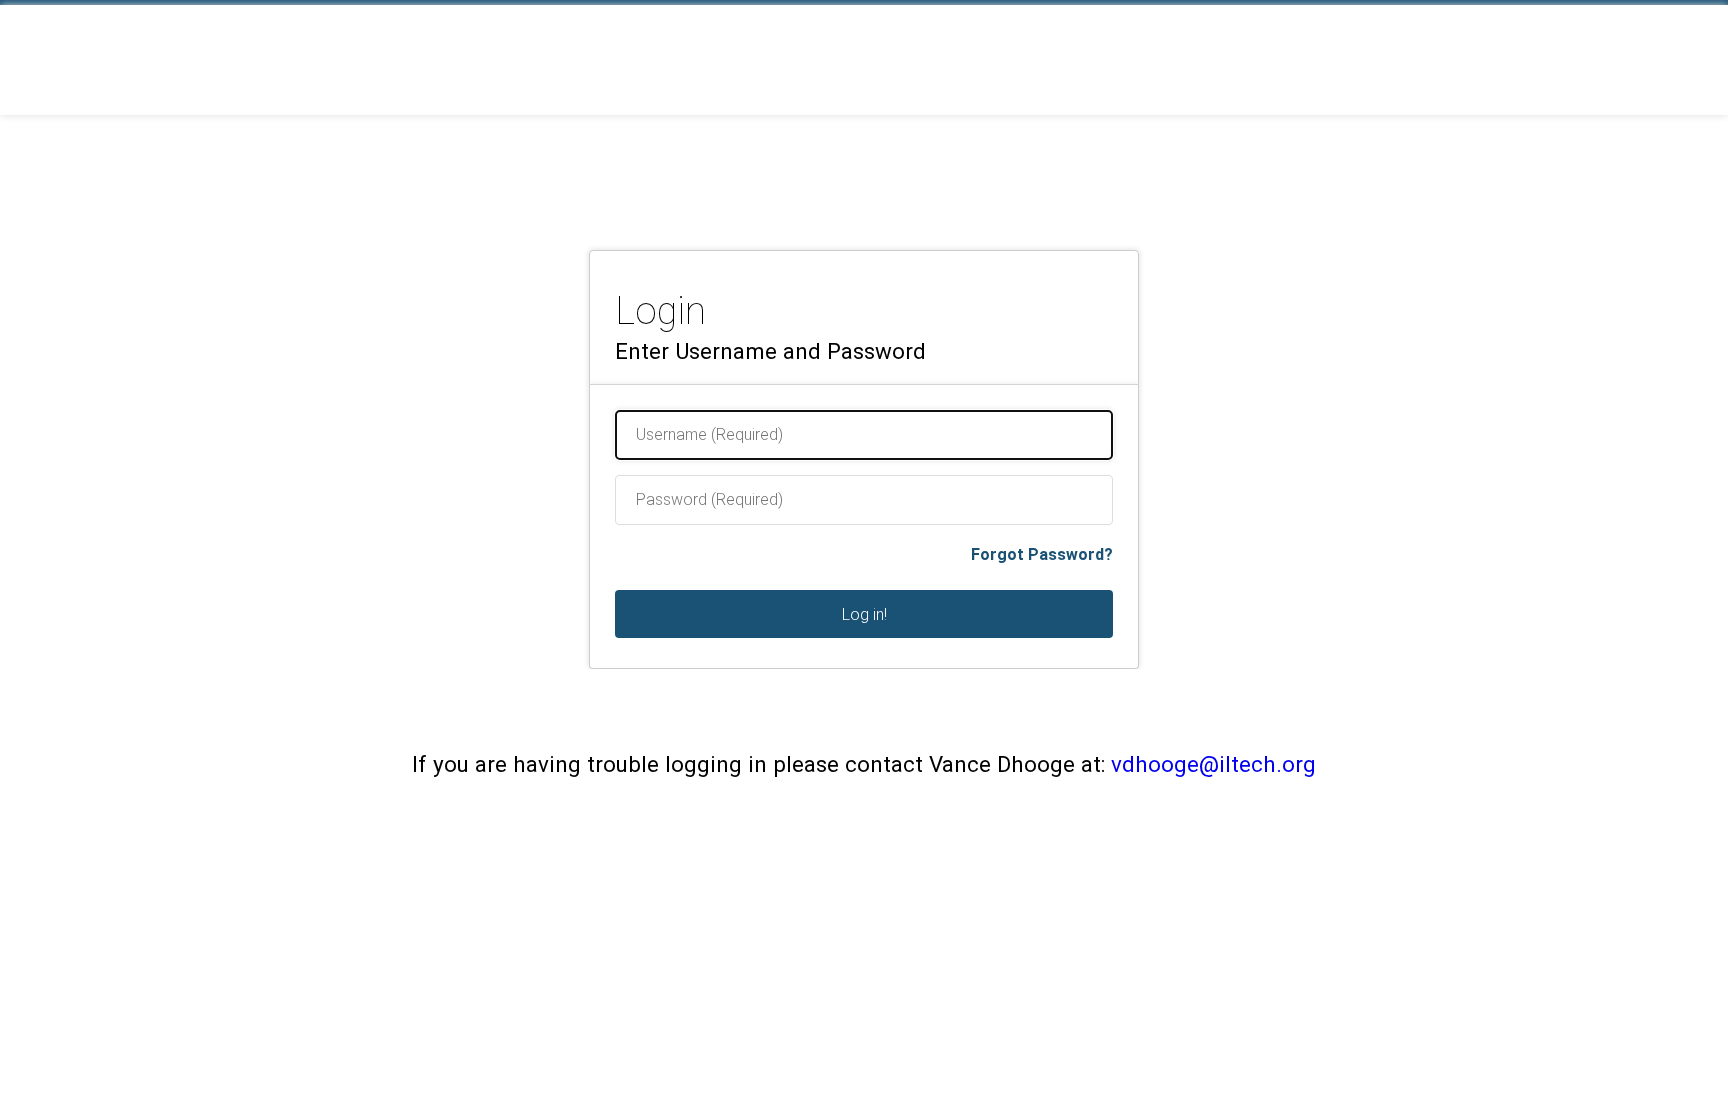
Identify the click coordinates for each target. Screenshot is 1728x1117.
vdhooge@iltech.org (1213, 764)
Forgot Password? (1042, 554)
